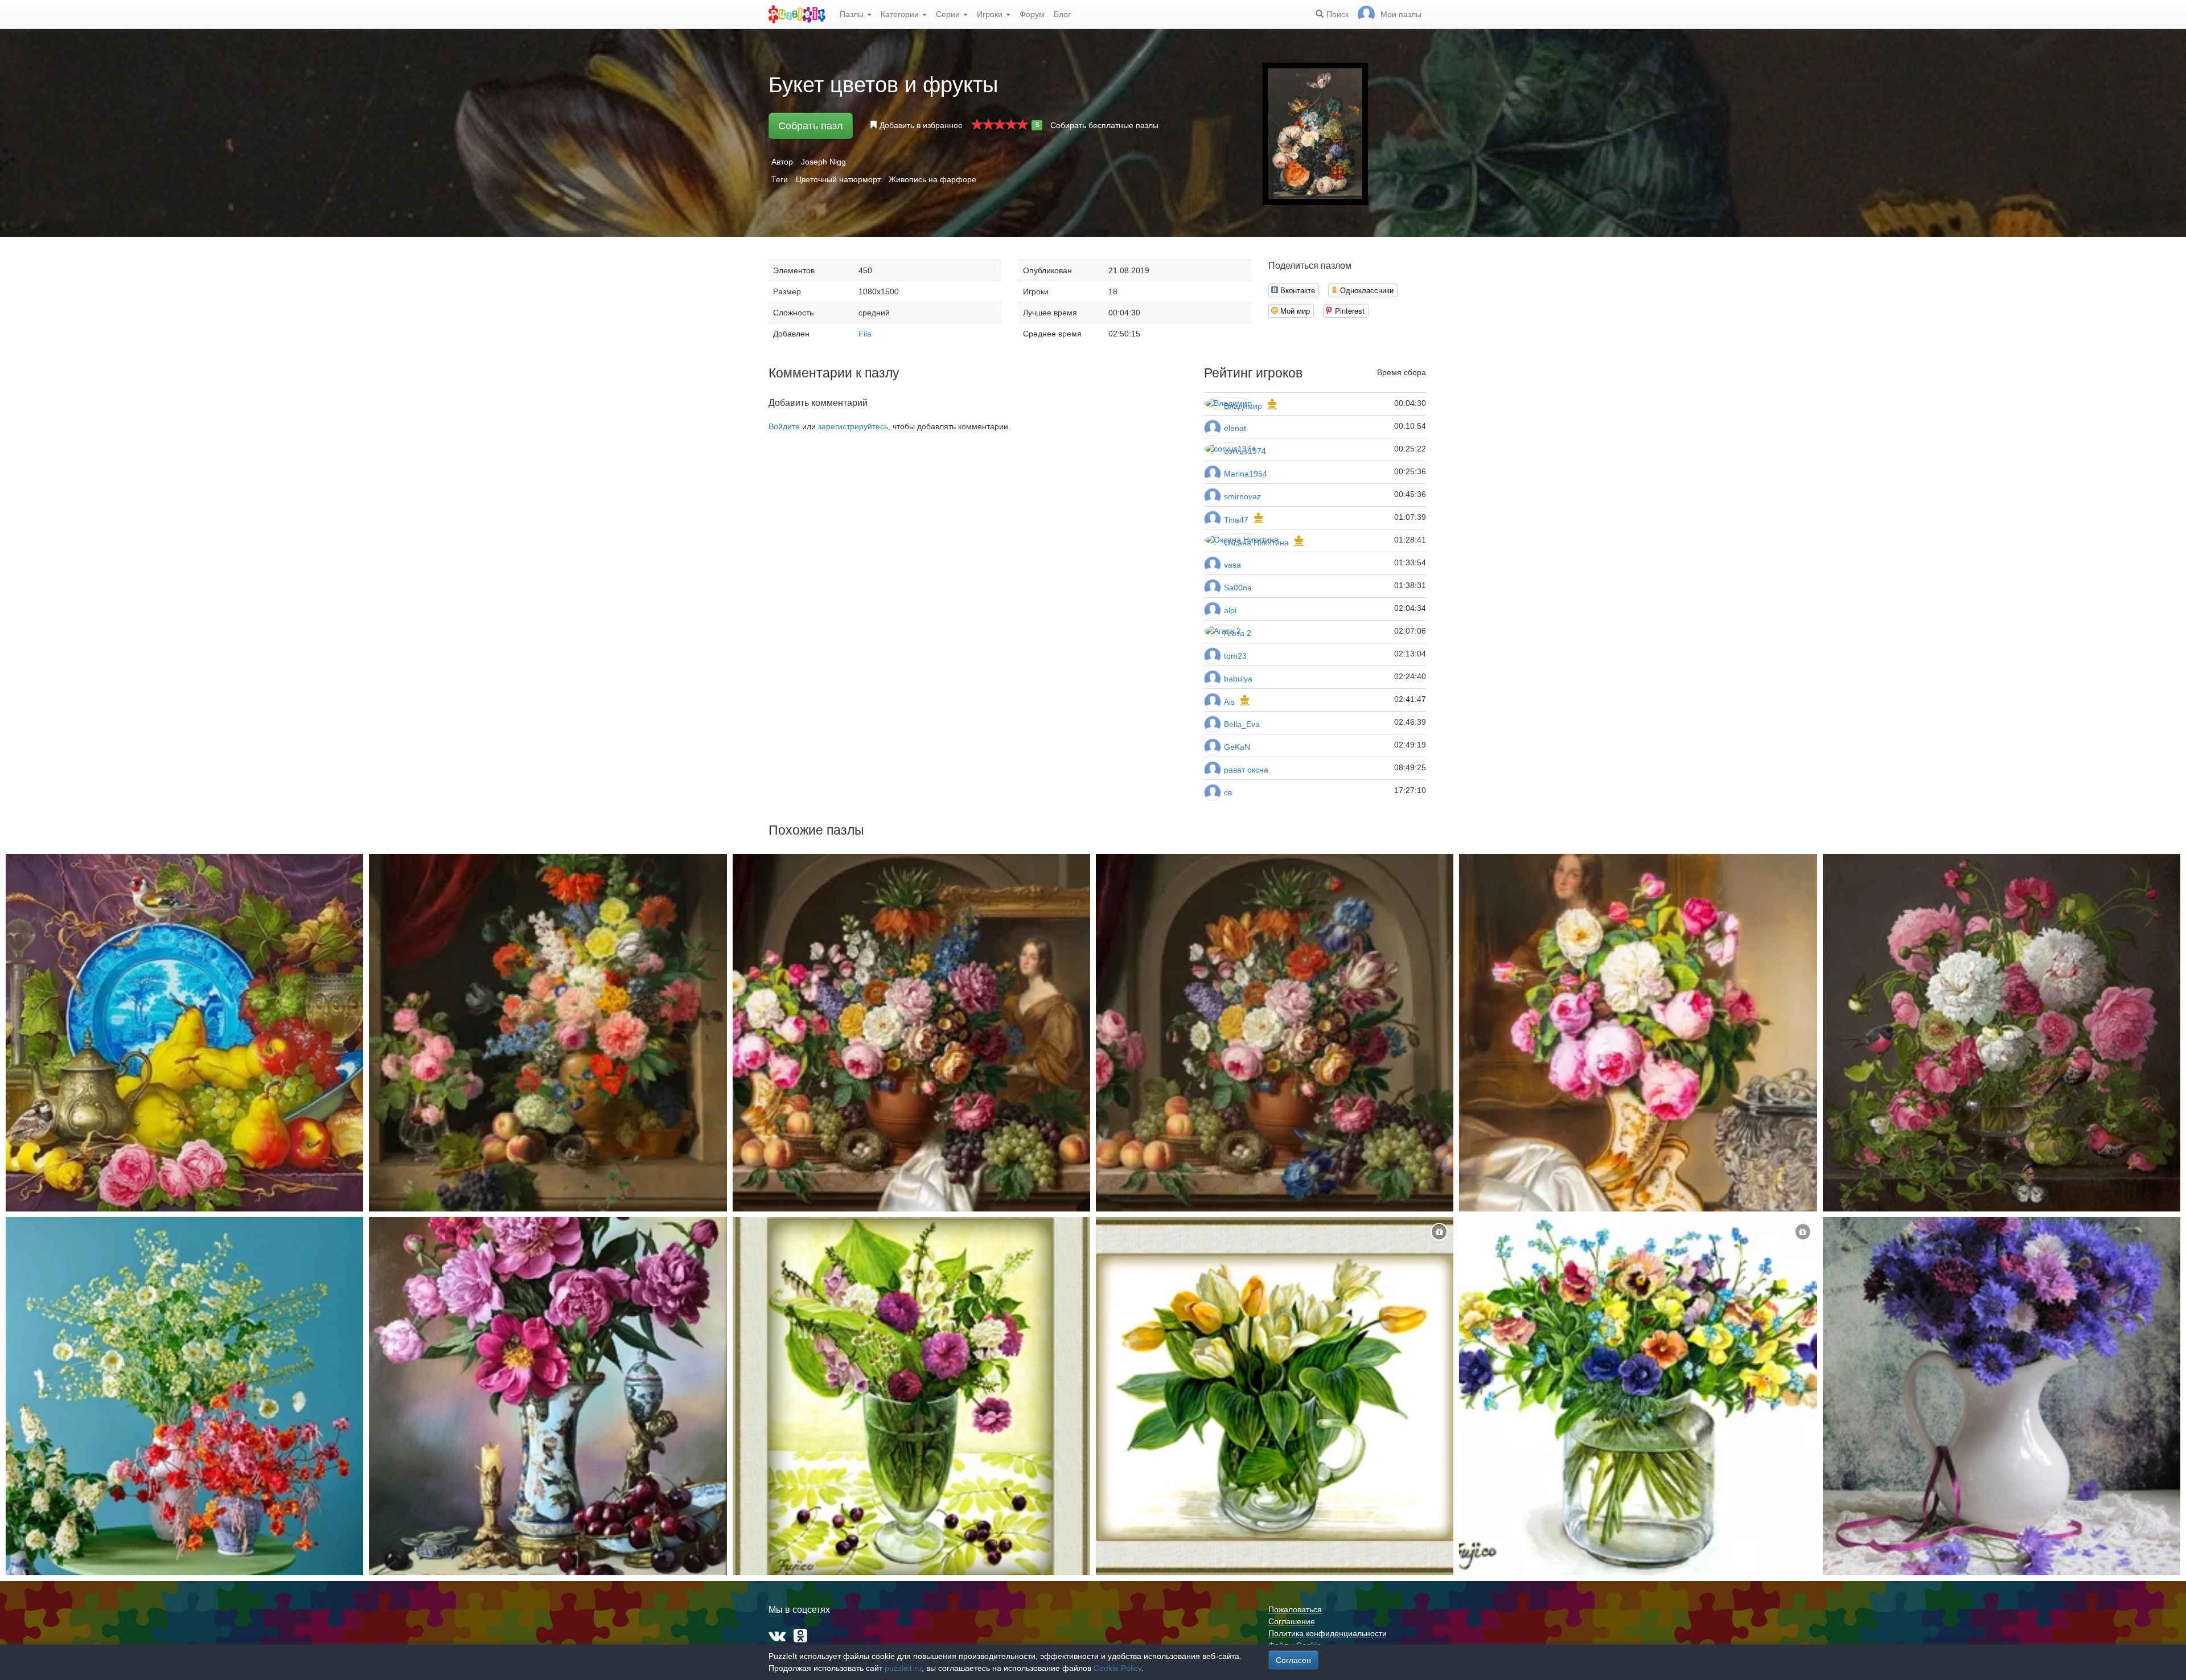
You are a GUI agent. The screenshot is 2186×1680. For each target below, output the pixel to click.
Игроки (991, 14)
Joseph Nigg (823, 162)
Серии (949, 14)
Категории (901, 14)
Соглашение (1292, 1621)
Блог (1062, 14)
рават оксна (1246, 770)
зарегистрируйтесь (853, 426)
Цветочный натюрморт (838, 179)
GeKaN (1237, 747)
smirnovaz (1242, 496)
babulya (1238, 679)
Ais (1229, 702)
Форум (1032, 14)
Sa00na (1238, 588)
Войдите (784, 426)
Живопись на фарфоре (932, 179)
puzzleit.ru (903, 1668)
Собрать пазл (811, 126)
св (1228, 792)
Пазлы (853, 14)
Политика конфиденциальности (1328, 1633)
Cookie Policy (1117, 1668)
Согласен (1293, 1660)
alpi (1230, 610)
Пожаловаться (1295, 1609)
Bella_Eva (1242, 724)
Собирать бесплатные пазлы (1104, 125)
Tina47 (1236, 520)
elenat (1235, 428)
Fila (865, 334)
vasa (1232, 565)
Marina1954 (1246, 474)
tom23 (1235, 656)
